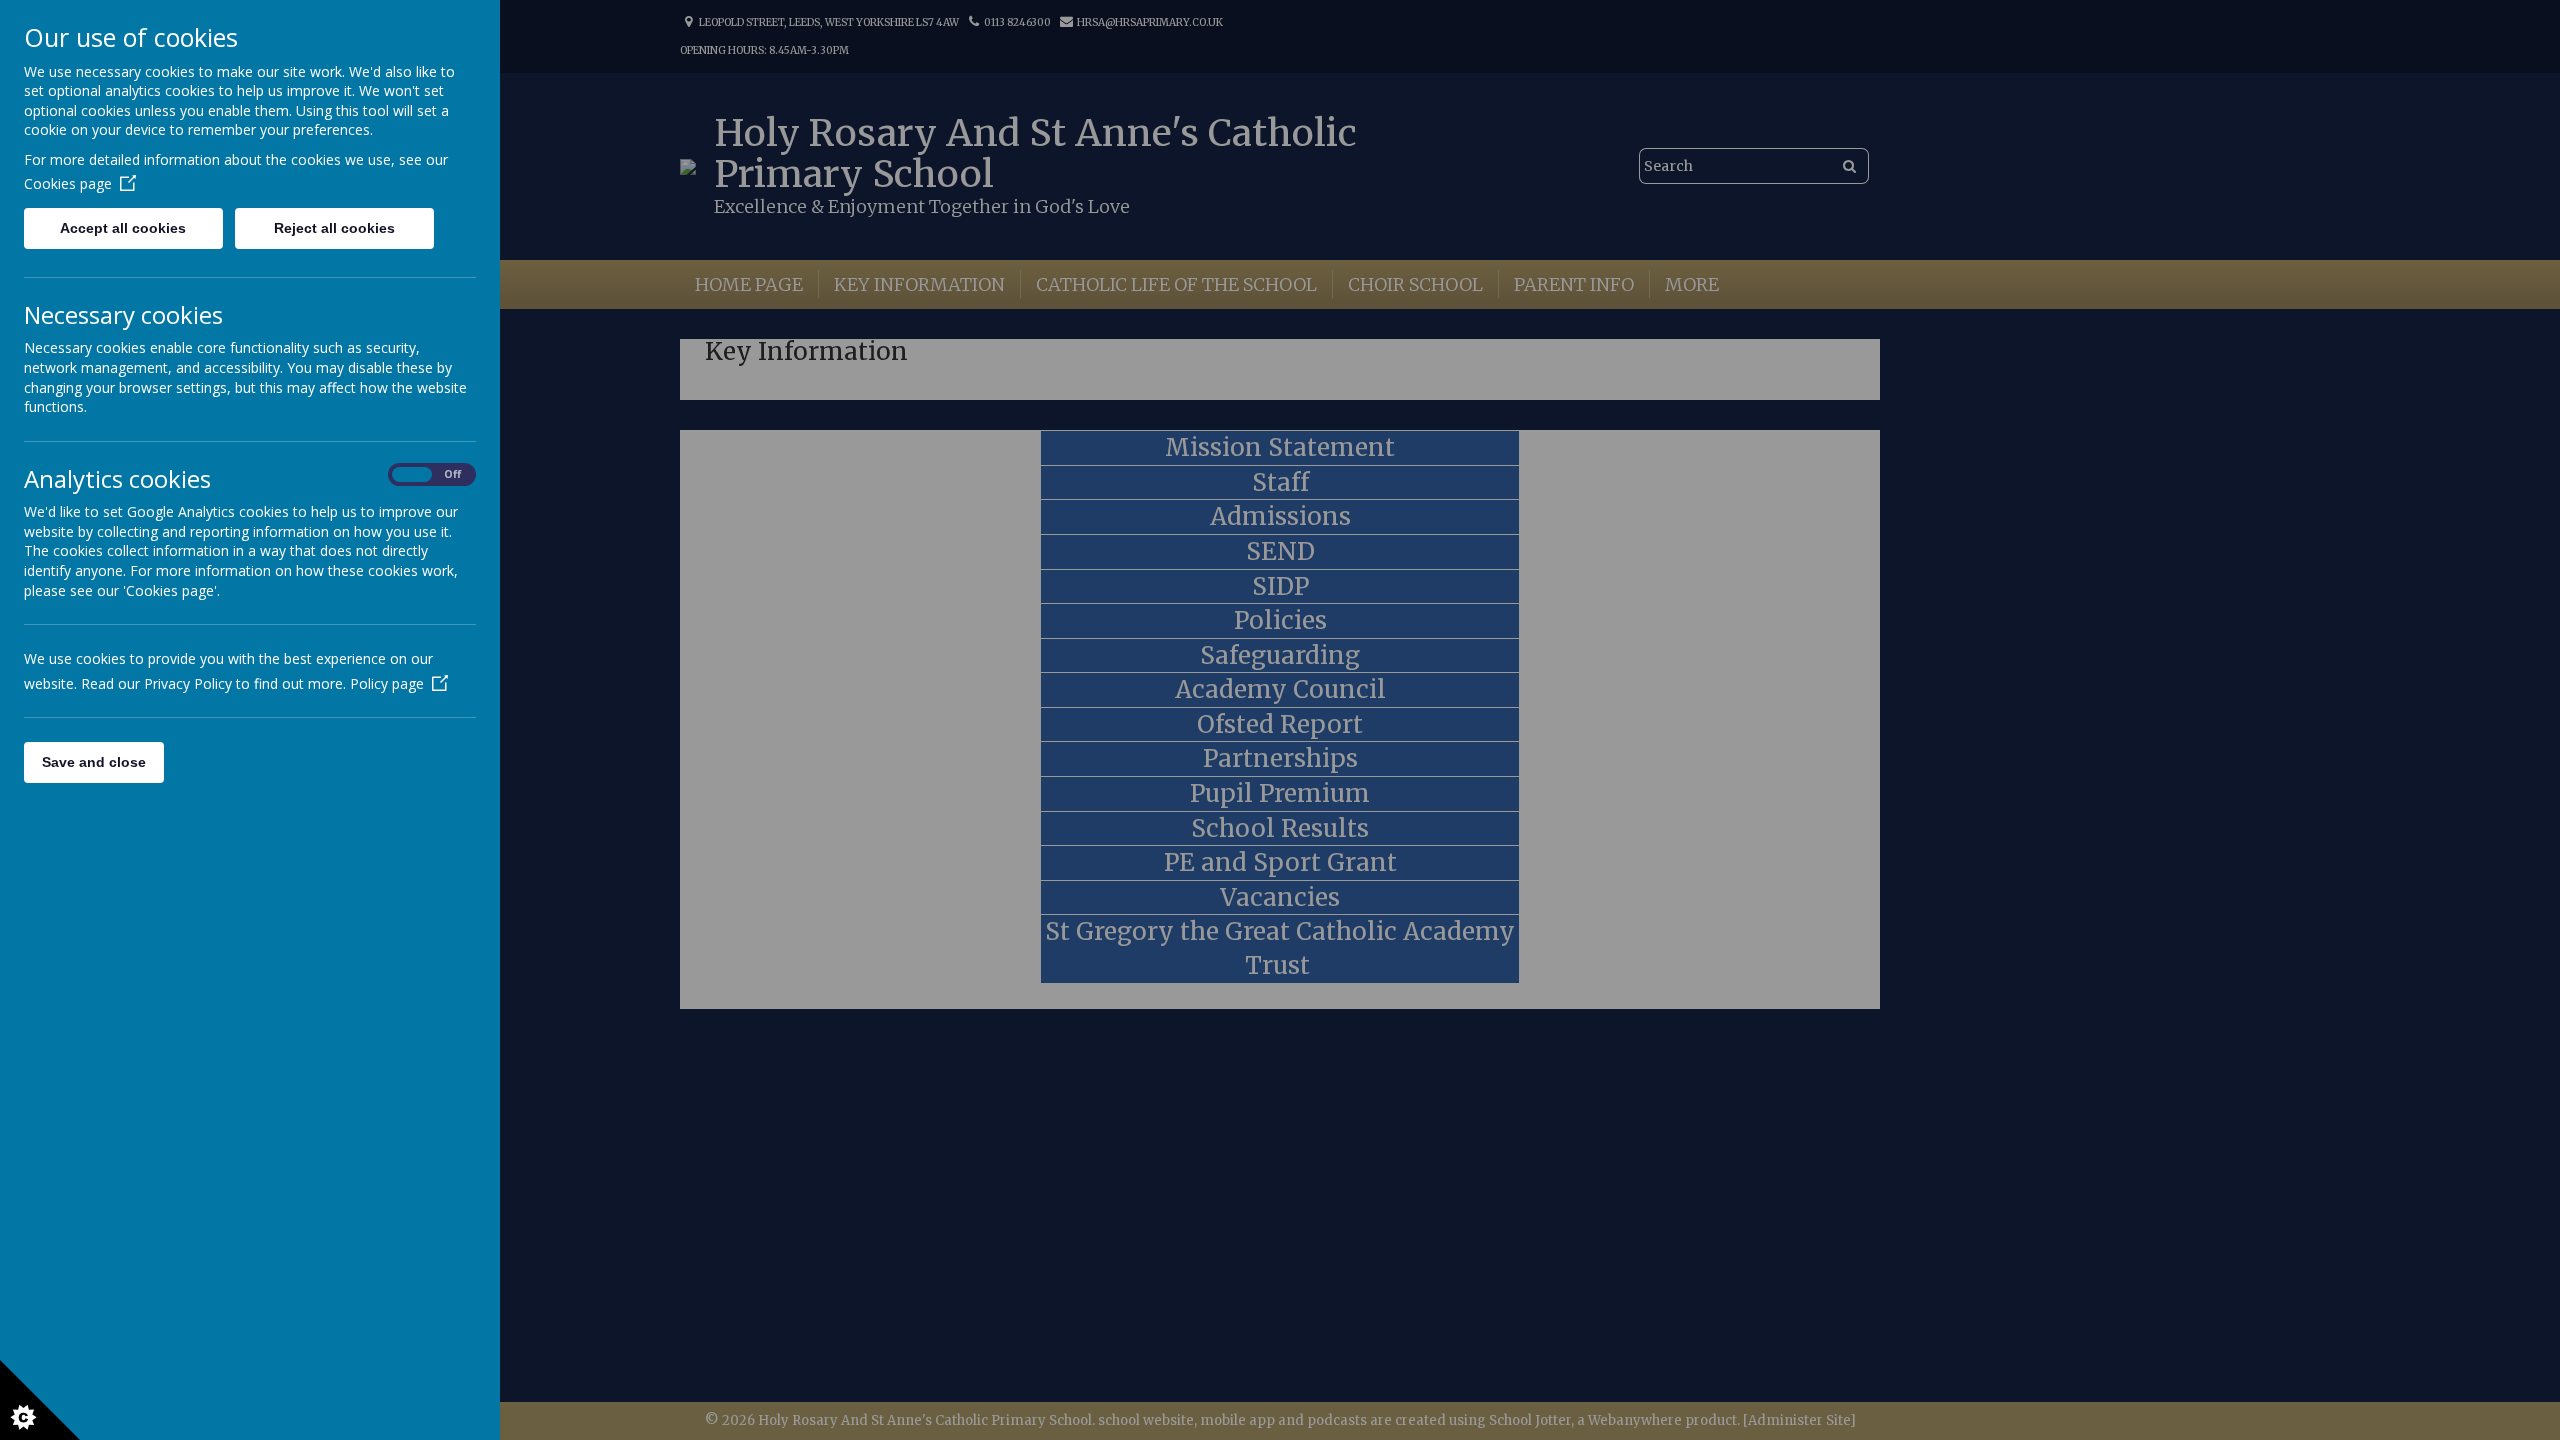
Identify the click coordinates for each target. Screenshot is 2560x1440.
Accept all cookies (123, 228)
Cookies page (68, 183)
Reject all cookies (334, 228)
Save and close (94, 762)
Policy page (387, 683)
